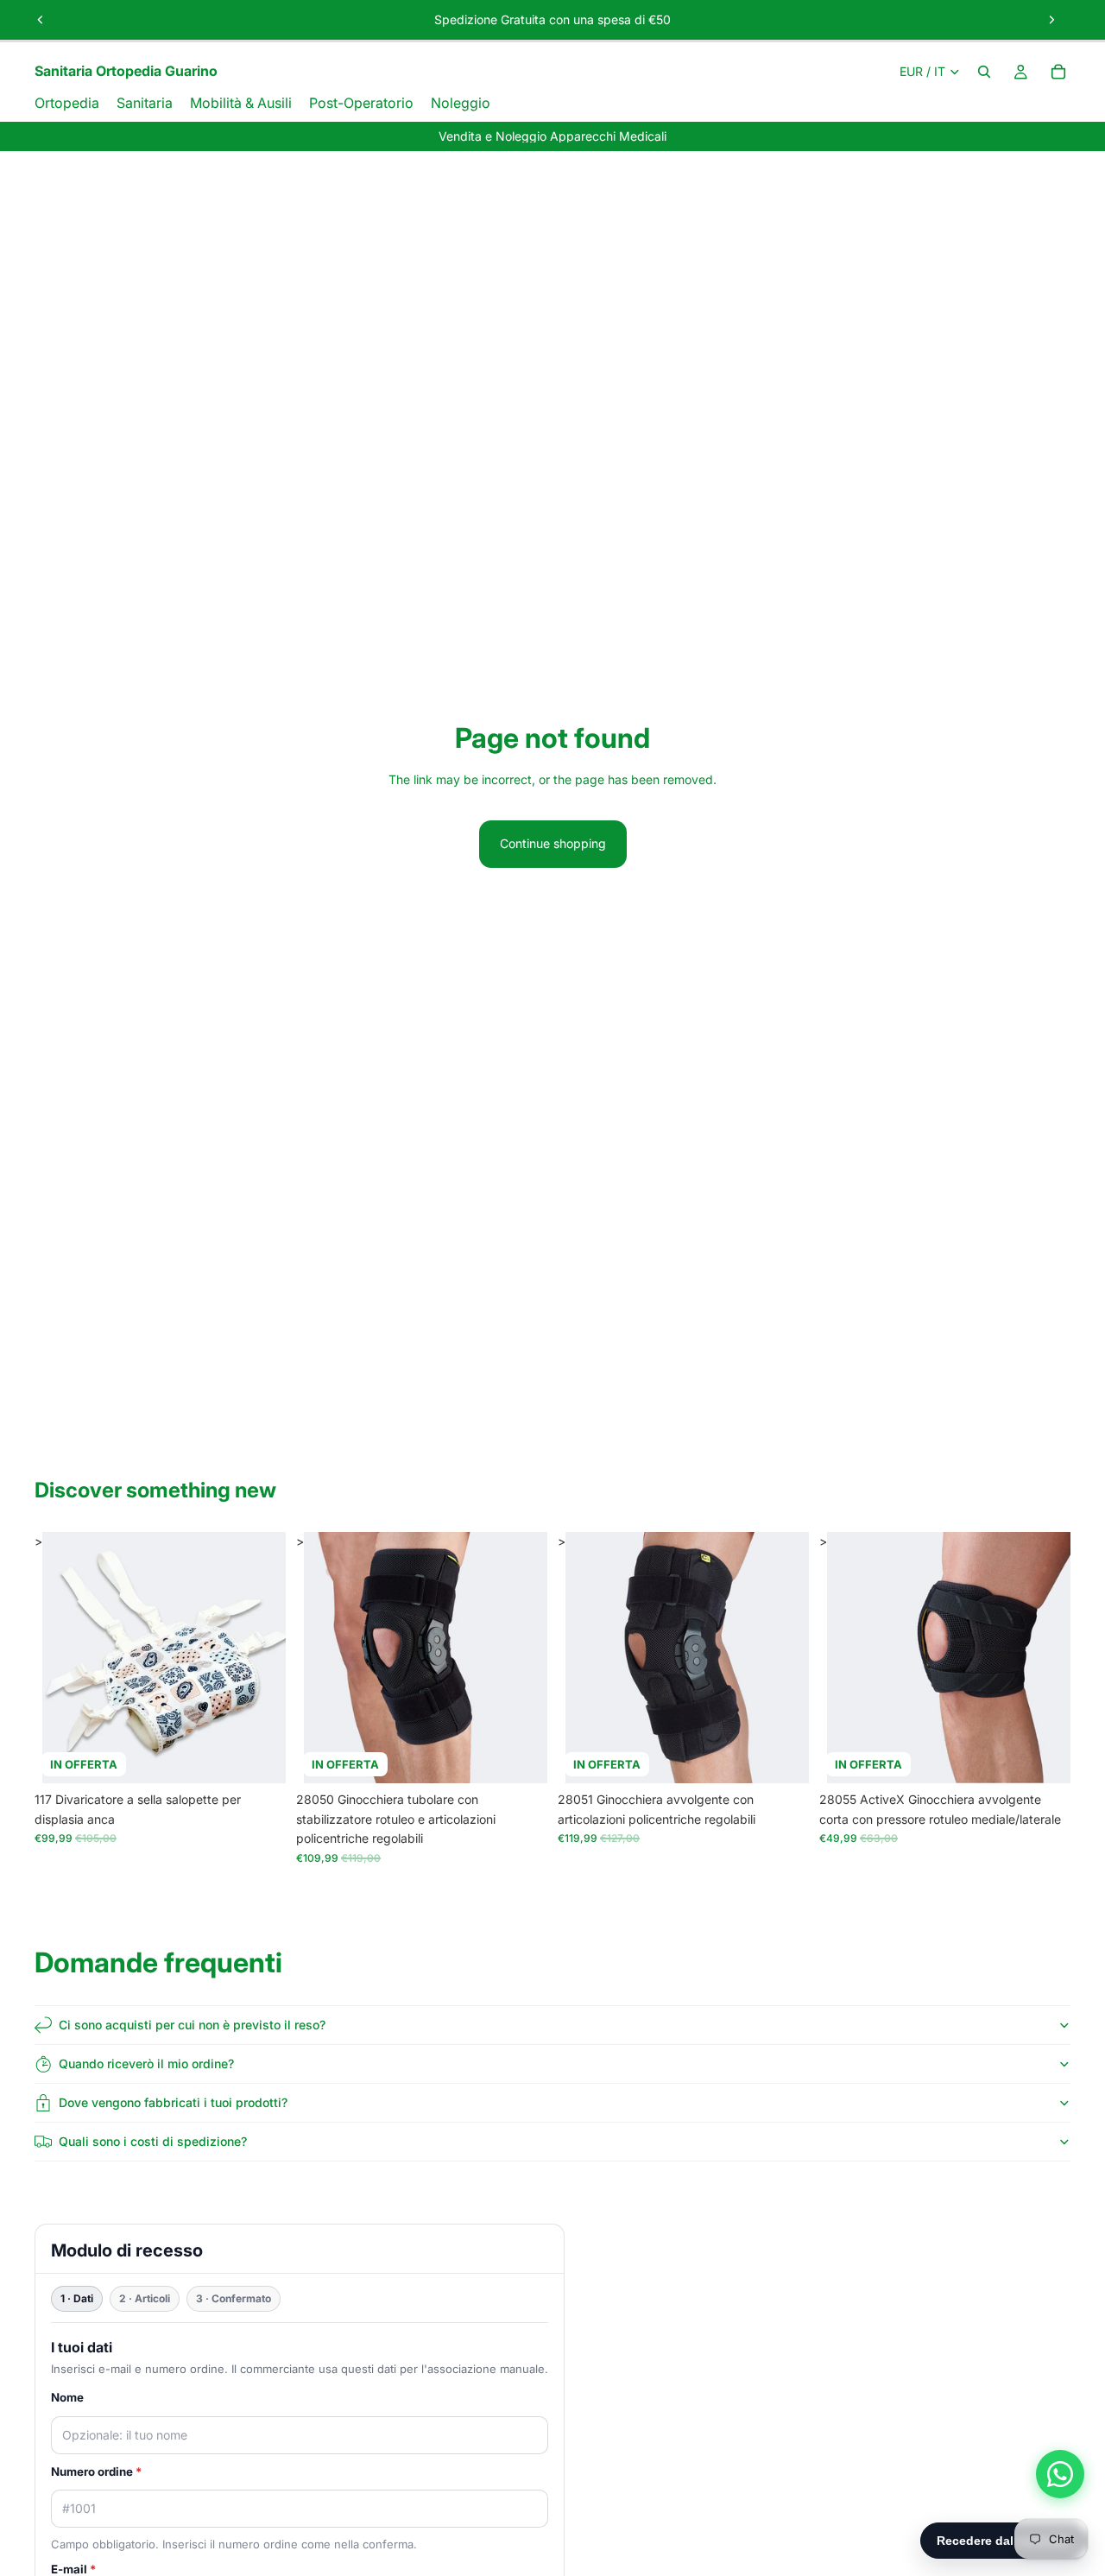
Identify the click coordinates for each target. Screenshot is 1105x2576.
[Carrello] (1058, 72)
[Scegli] (259, 1757)
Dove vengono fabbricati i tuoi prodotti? (173, 2102)
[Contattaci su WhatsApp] (1060, 2474)
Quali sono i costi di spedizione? (153, 2141)
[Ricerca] (984, 72)
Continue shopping (553, 843)
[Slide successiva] (1051, 20)
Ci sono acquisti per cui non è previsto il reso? (192, 2025)
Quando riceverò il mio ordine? (146, 2063)
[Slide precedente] (41, 20)
